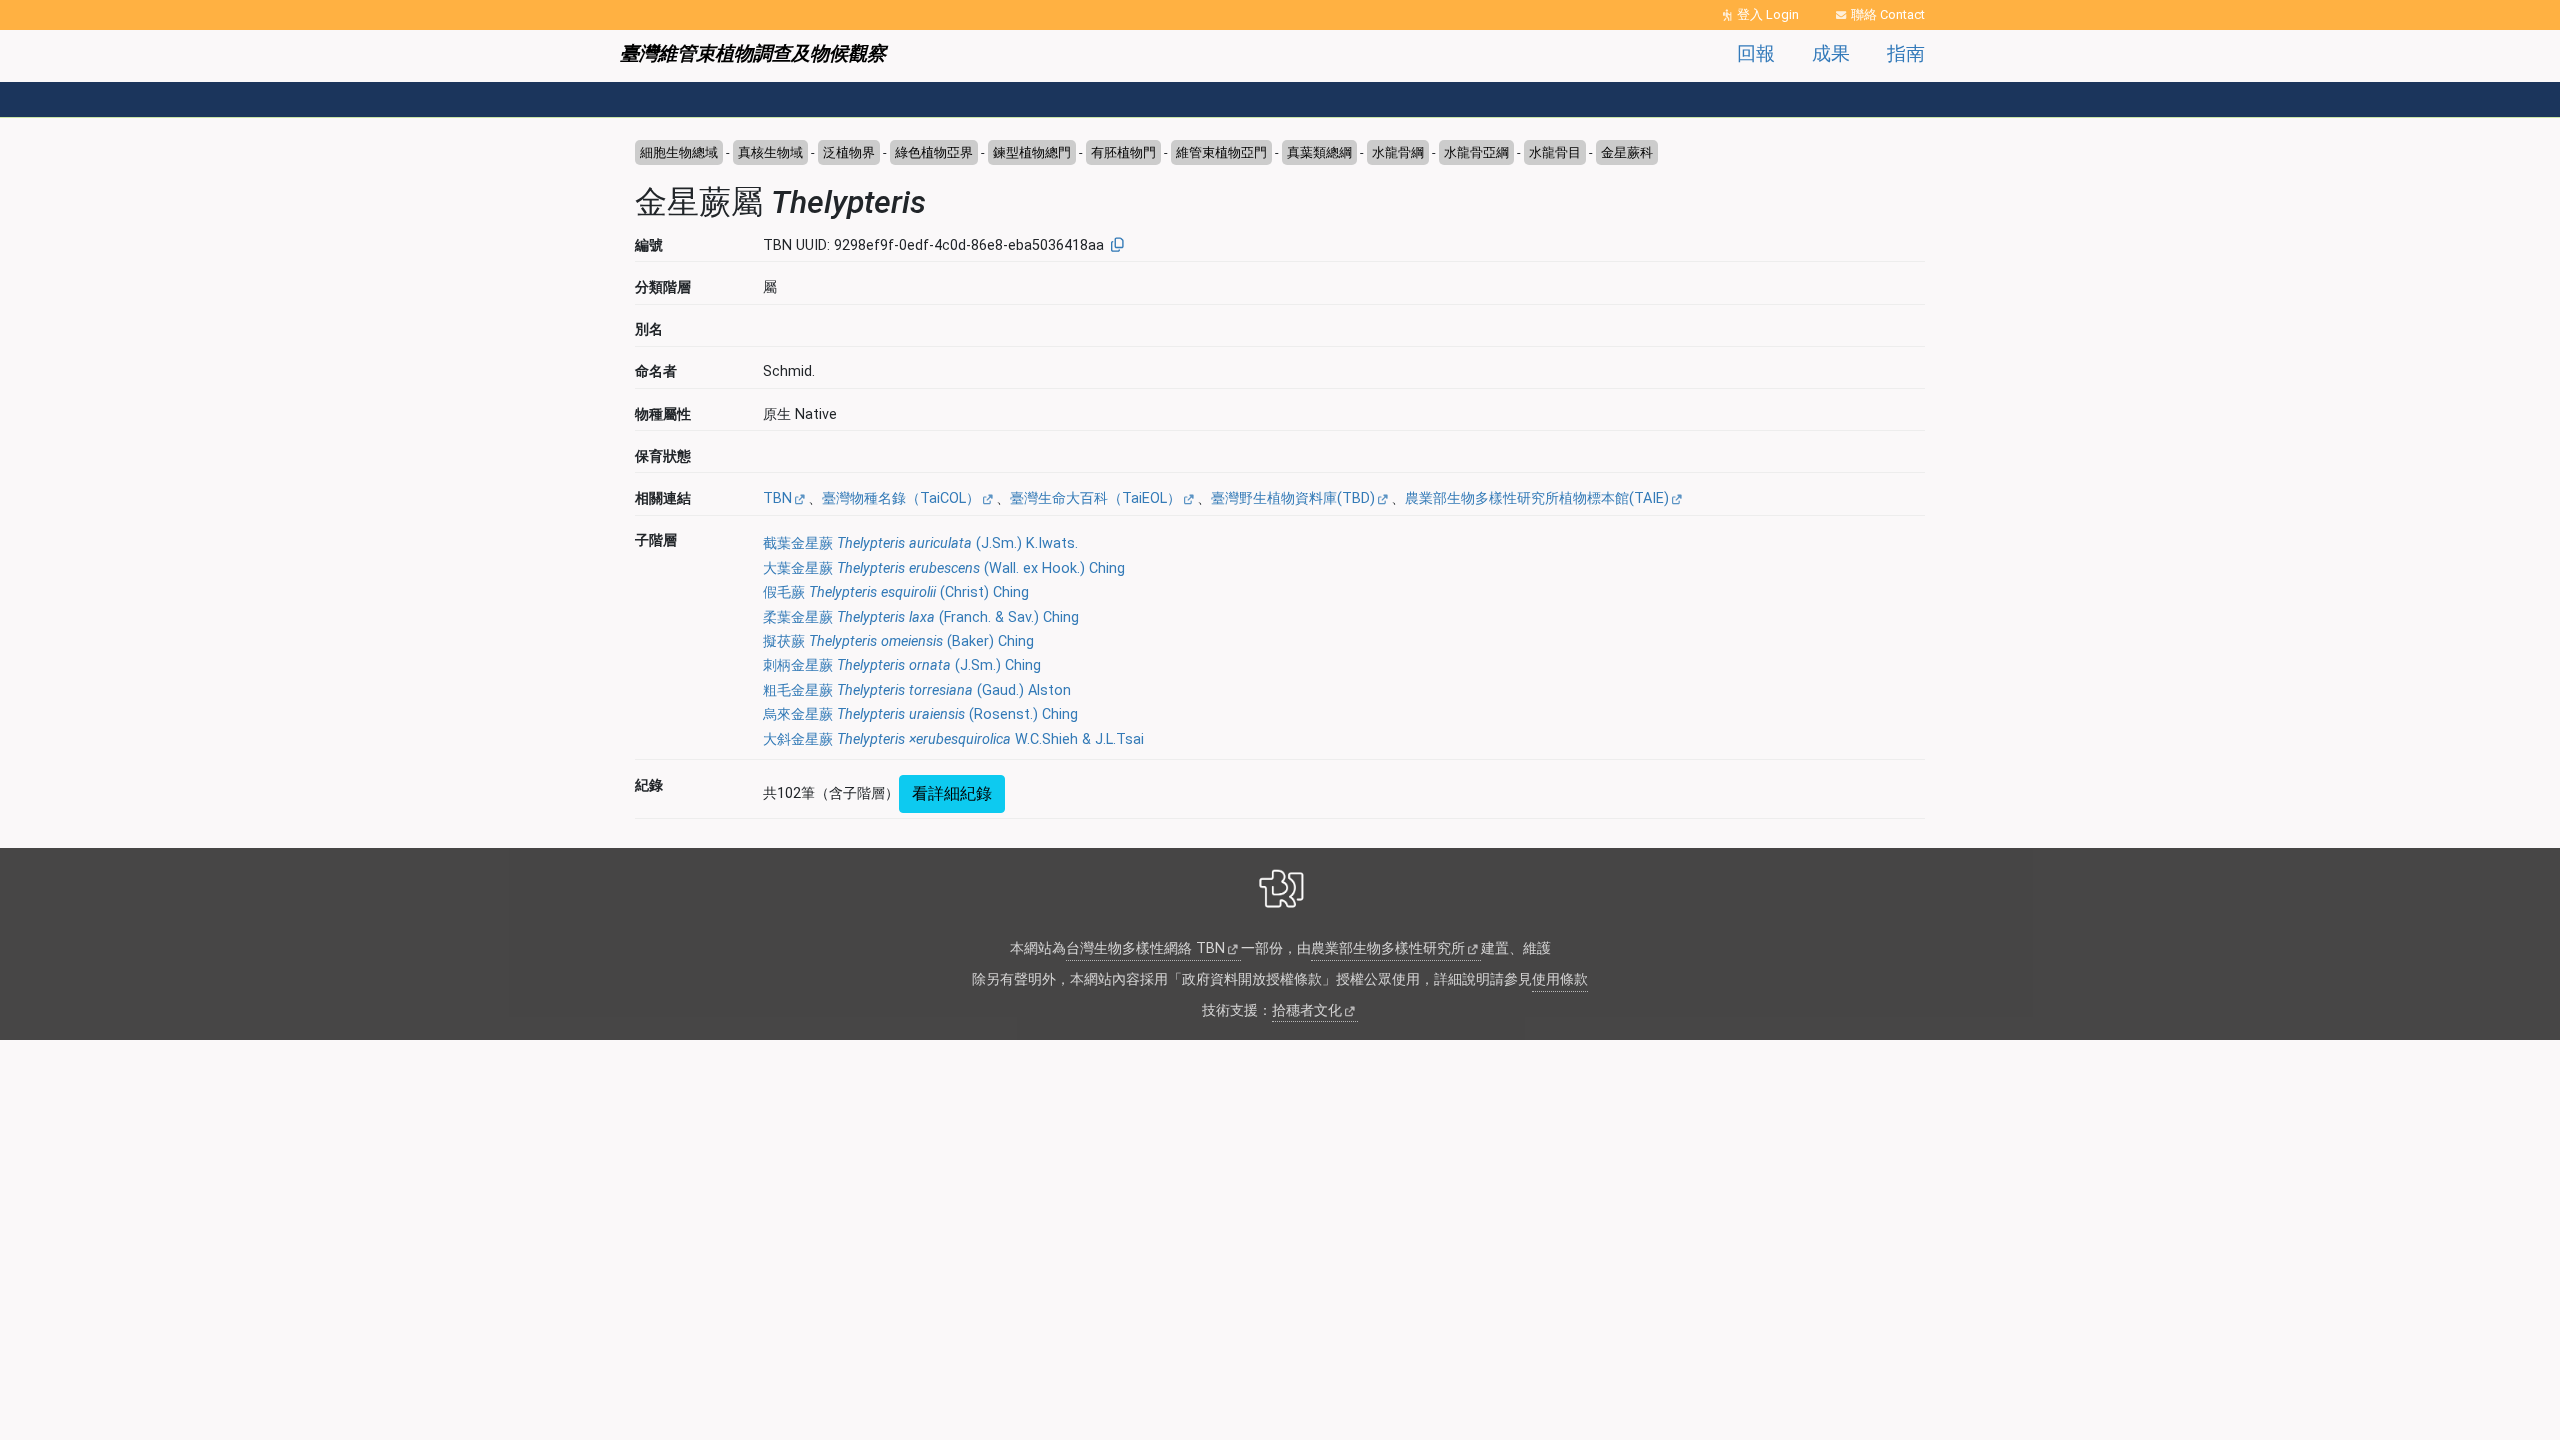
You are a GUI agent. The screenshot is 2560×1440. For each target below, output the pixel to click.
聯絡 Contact (1888, 14)
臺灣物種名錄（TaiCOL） (901, 498)
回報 (1756, 53)
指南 (1906, 53)
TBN (777, 498)
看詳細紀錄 (952, 793)
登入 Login (1768, 14)
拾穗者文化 (1307, 1010)
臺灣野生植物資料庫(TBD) (1293, 498)
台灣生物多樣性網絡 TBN (1145, 948)
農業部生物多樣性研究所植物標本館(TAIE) (1537, 498)
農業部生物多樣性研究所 (1388, 948)
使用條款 (1560, 979)
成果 (1831, 53)
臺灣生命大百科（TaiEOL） (1095, 498)
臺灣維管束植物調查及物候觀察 (753, 53)
